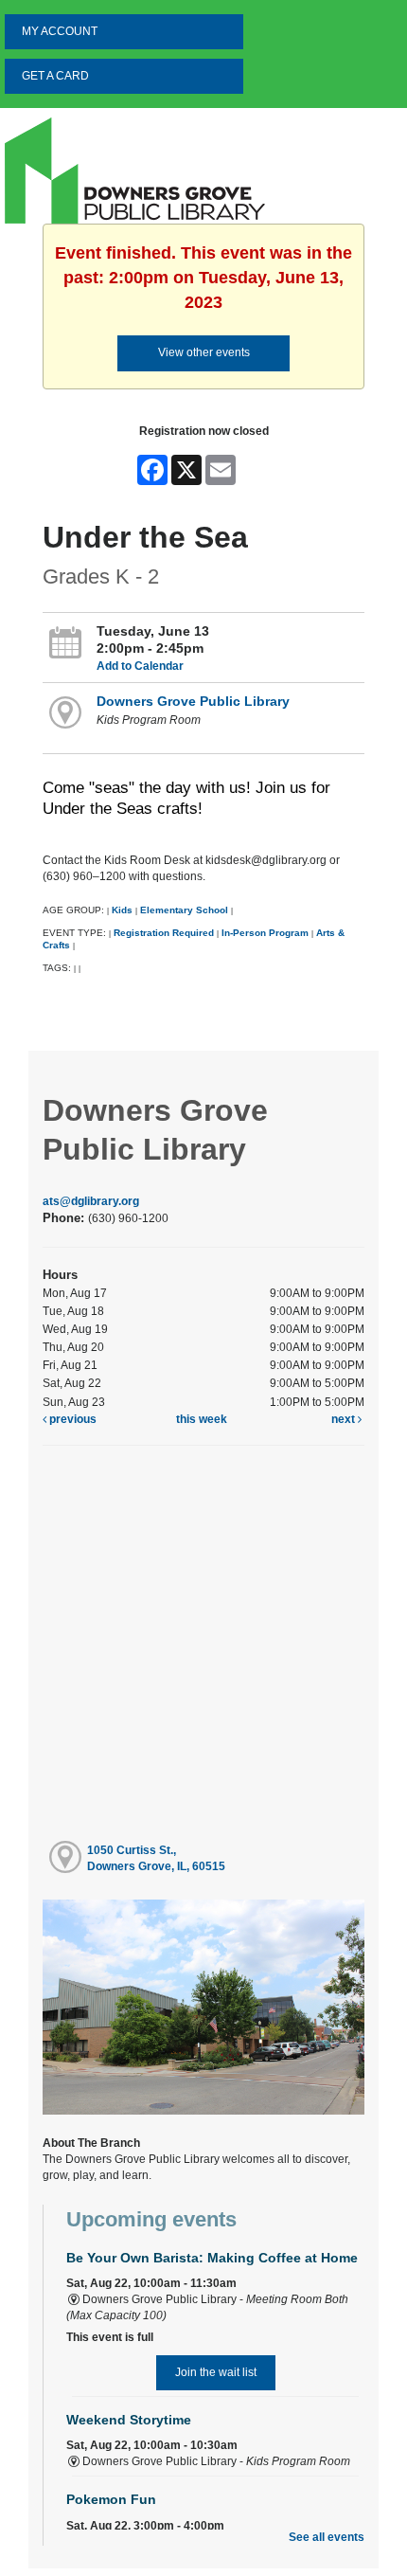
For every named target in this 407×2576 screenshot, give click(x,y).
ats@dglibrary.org (91, 1201)
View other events (204, 352)
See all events (327, 2537)
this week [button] (202, 1419)
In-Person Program (265, 933)
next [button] (345, 1419)
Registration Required (164, 933)
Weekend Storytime (129, 2420)
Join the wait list (216, 2372)
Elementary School (186, 910)
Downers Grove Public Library (193, 701)
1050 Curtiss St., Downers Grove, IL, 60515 (156, 1858)
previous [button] (71, 1419)
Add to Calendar (140, 666)
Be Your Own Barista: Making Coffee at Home (212, 2258)
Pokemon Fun (111, 2499)
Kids (122, 910)
